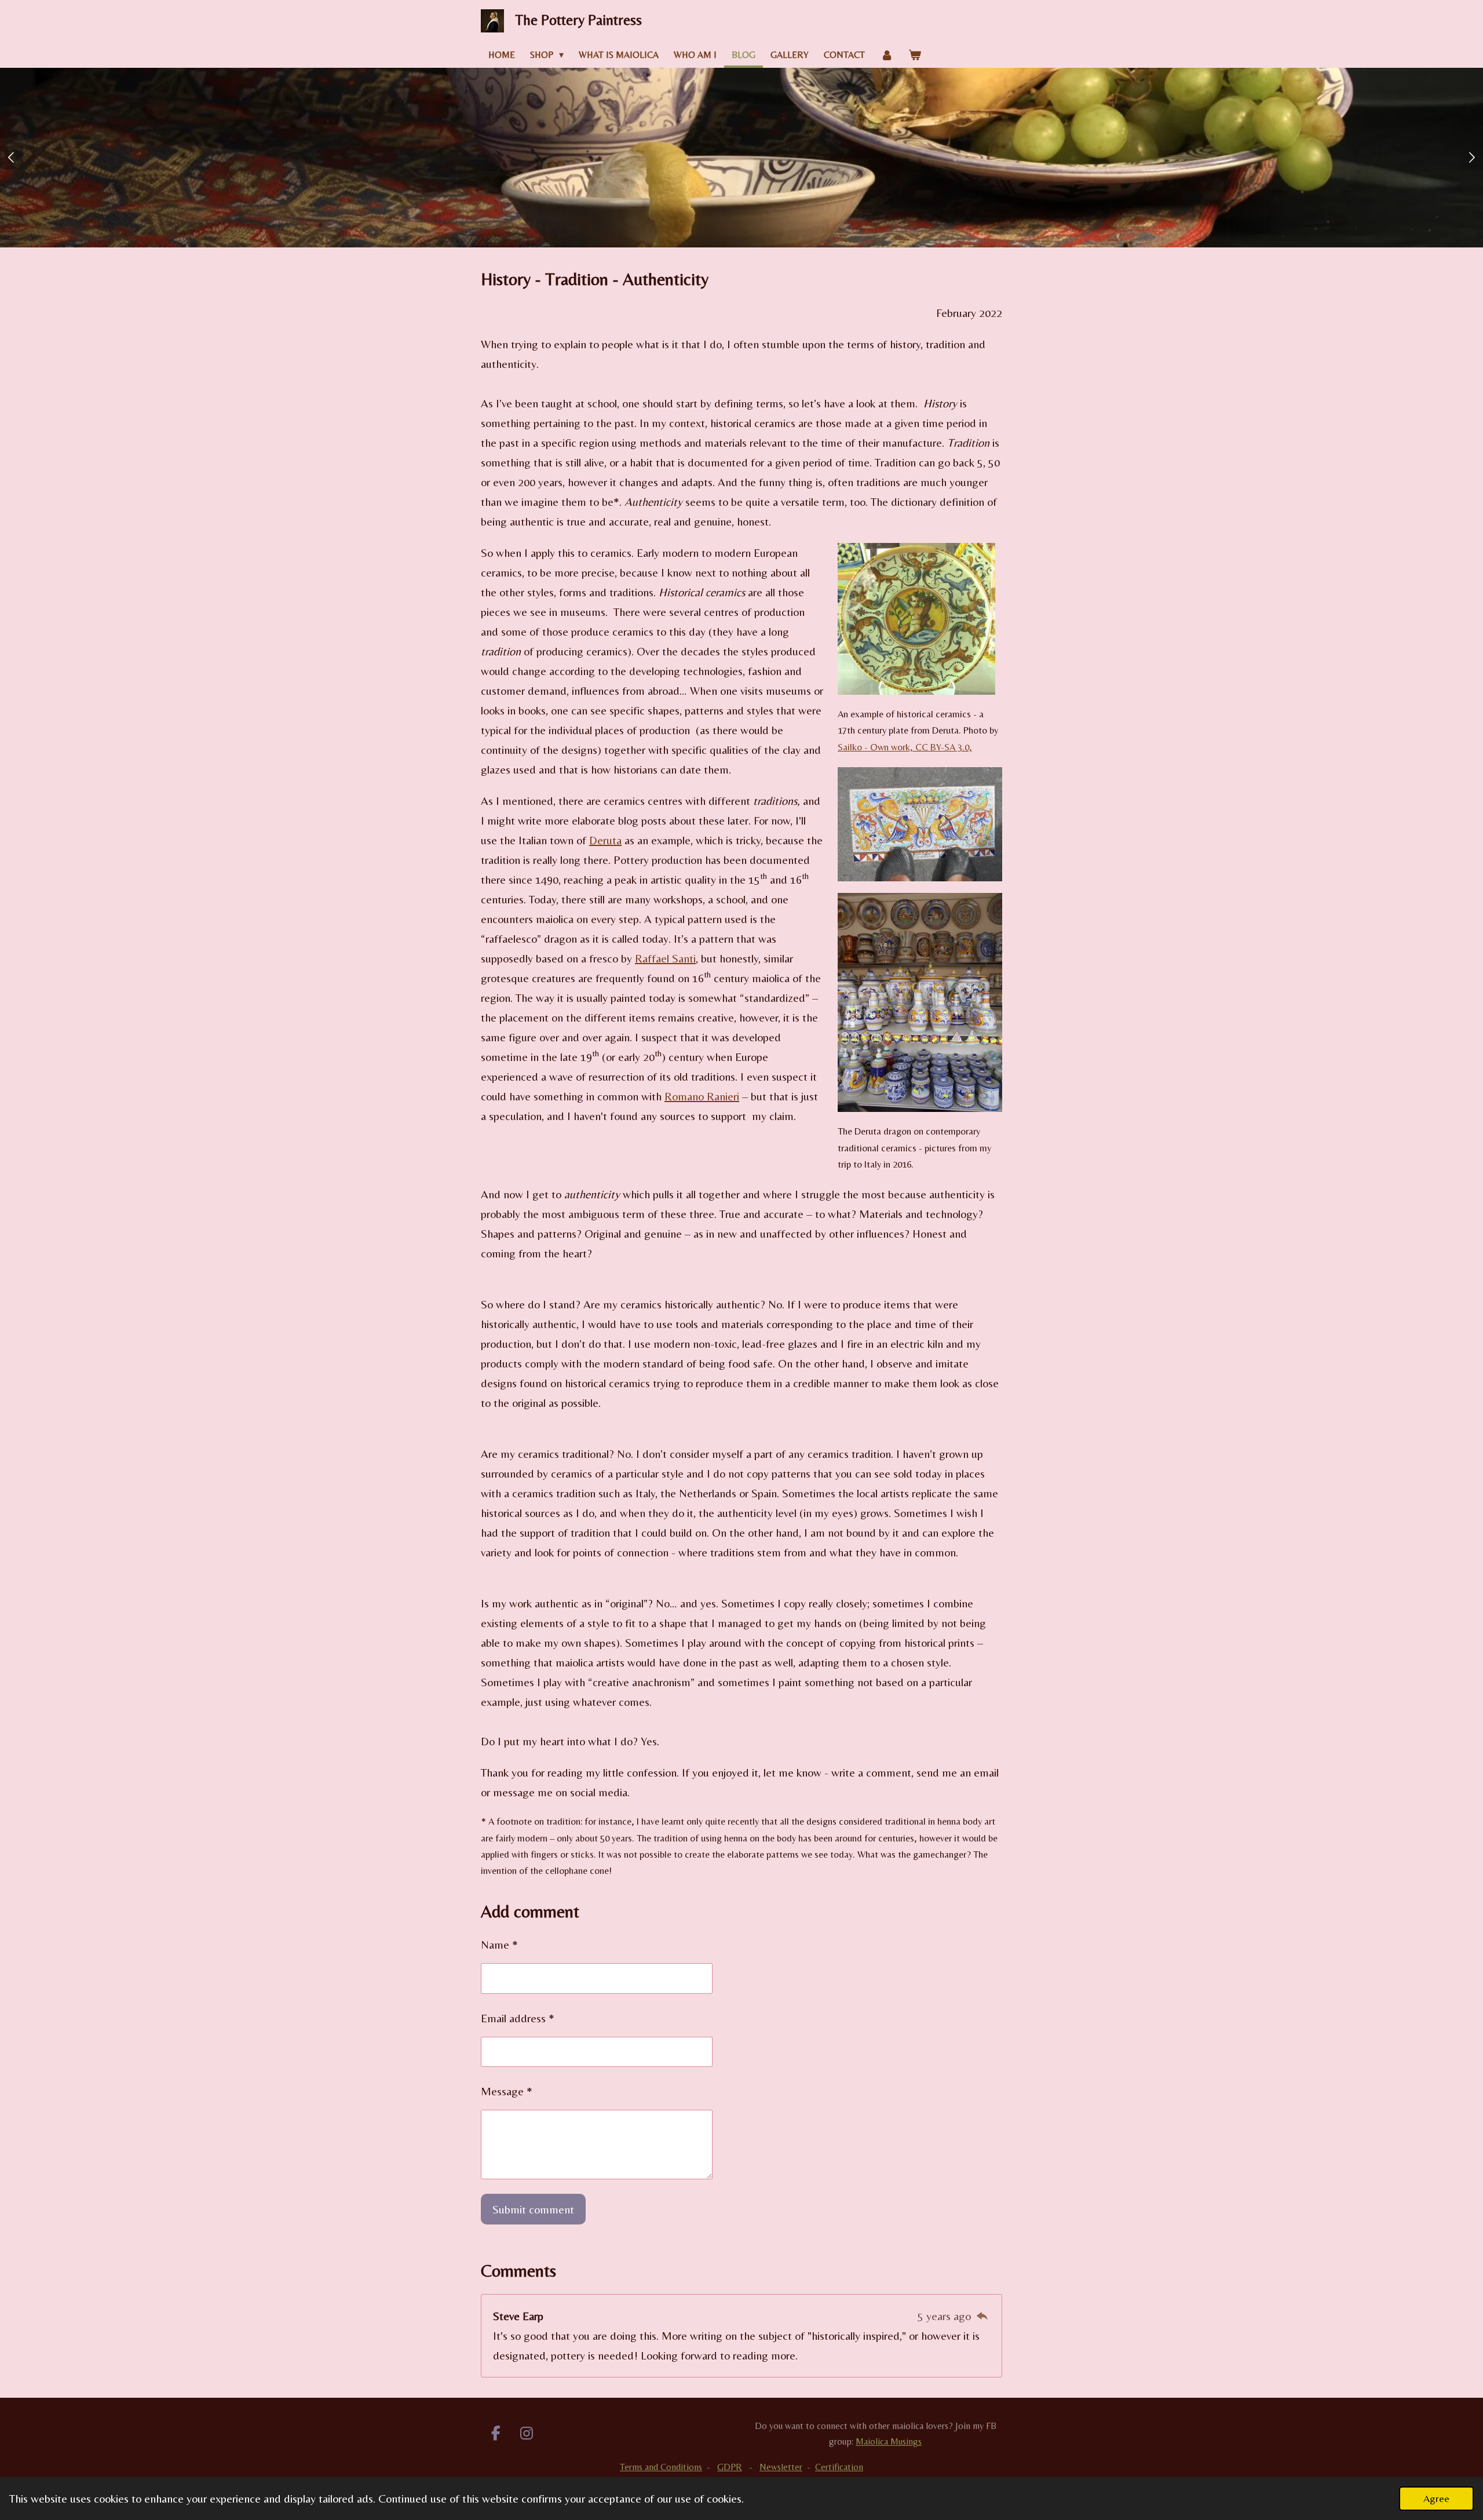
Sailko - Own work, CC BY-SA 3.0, (905, 747)
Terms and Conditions (661, 2467)
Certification (839, 2467)
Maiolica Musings (889, 2441)
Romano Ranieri (702, 1096)
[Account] (886, 55)
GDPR (730, 2467)
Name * (499, 1944)
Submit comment (533, 2209)
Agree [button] (1436, 2498)
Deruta (605, 840)
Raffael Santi (665, 958)
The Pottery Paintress (579, 20)
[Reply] (982, 2316)
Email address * (518, 2018)
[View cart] (915, 55)
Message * (507, 2091)
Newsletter (781, 2467)
